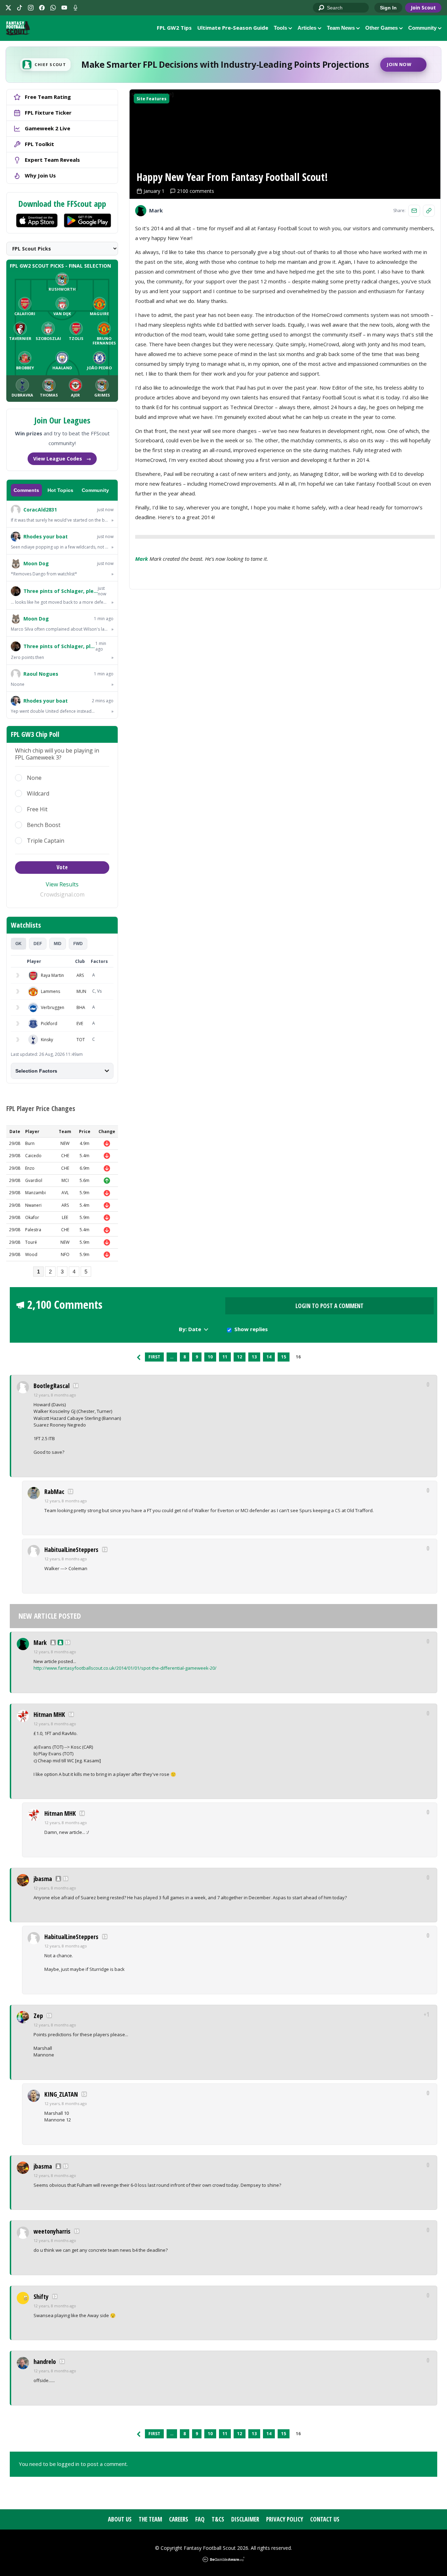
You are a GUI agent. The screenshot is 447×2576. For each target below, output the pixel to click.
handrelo (45, 2361)
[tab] (19, 944)
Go (322, 8)
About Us (120, 2519)
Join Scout (423, 8)
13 (254, 1357)
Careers (179, 2519)
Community (422, 28)
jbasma (43, 1879)
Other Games (382, 28)
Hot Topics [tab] (60, 490)
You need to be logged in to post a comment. (73, 2464)
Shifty (41, 2296)
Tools (280, 28)
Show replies (251, 1329)
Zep (38, 2016)
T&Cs (218, 2519)
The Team (150, 2519)
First (154, 1357)
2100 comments (196, 191)
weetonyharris (52, 2231)
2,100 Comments (65, 1305)
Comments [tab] (26, 490)
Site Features (152, 99)
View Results (62, 884)
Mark (142, 559)
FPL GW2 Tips (174, 28)
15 (284, 1357)
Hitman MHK (49, 1714)
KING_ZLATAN (61, 2094)
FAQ (200, 2519)
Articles (307, 28)
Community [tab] (95, 490)
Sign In (388, 8)
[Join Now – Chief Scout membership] (223, 65)
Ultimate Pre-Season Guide (233, 28)
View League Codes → (62, 459)
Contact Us (325, 2519)
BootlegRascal (52, 1386)
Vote (62, 867)
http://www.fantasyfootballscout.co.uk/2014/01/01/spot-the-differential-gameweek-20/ (125, 1668)
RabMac (54, 1492)
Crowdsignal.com (62, 894)
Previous (139, 1357)
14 (269, 1357)
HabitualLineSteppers (71, 1550)
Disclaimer (245, 2519)
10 (210, 1357)
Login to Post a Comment (329, 1306)
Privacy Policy (285, 2519)
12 (240, 1357)
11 (225, 1357)
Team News (341, 28)
